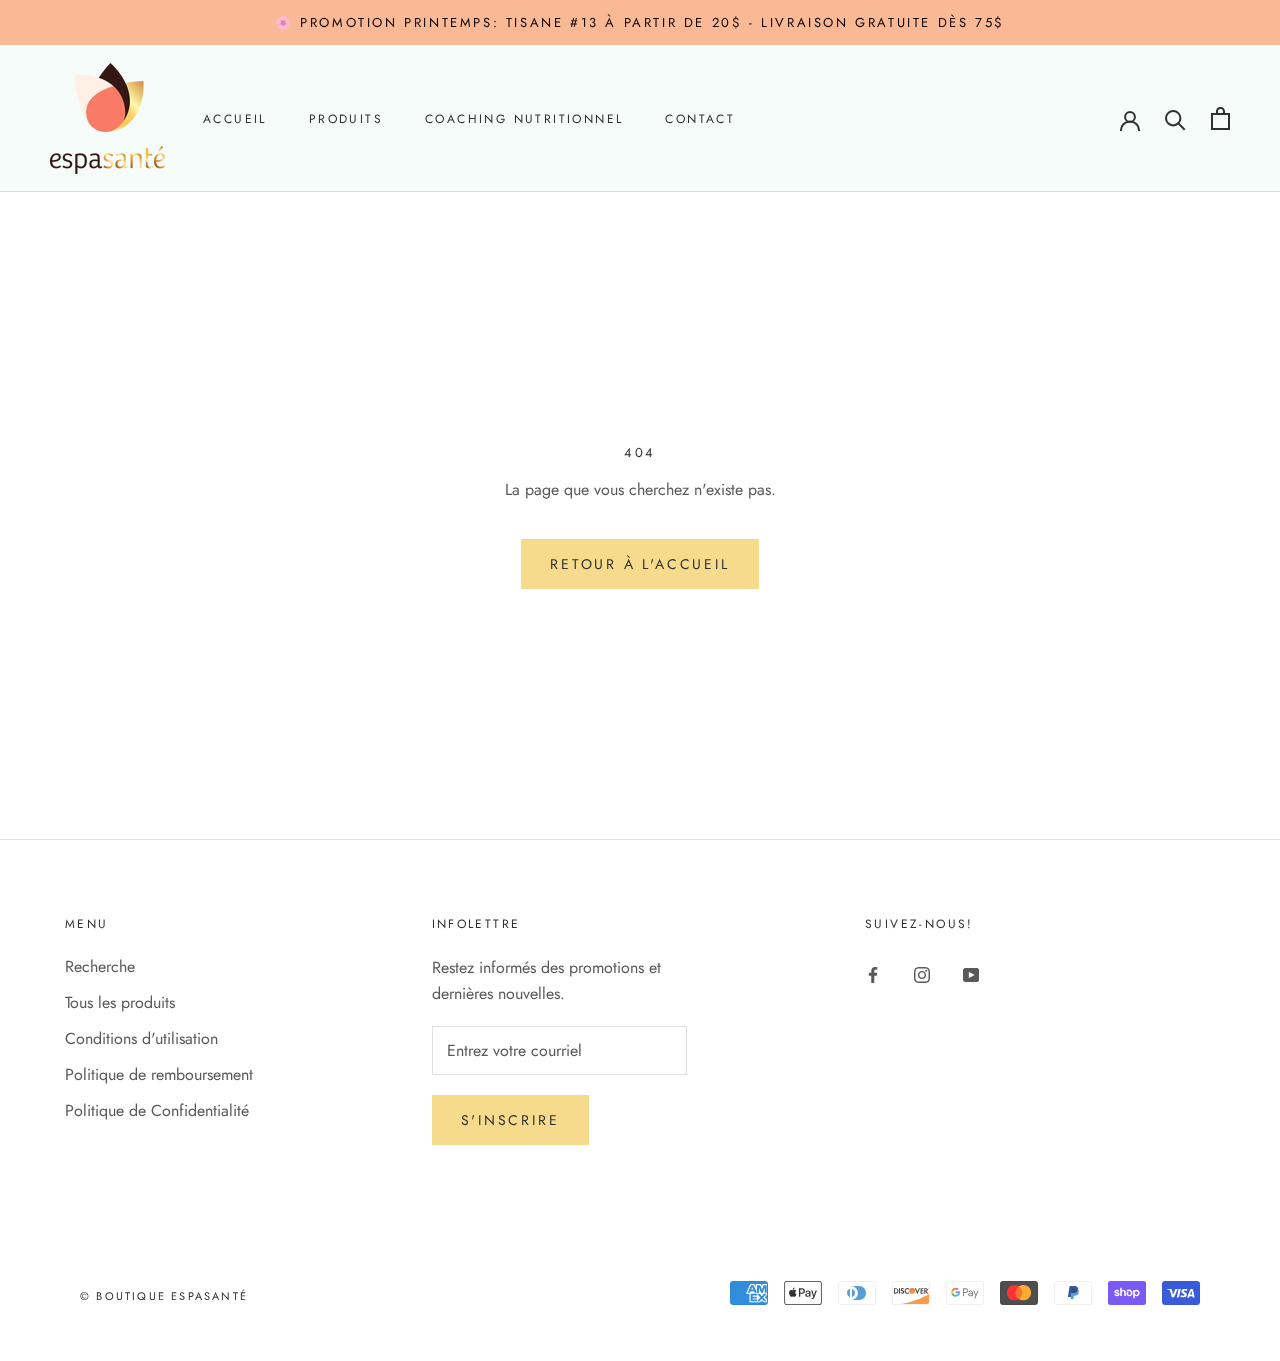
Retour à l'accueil (639, 564)
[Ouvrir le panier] (1220, 118)
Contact (700, 120)
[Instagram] (922, 974)
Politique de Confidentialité (157, 1110)
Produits (346, 120)
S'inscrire (510, 1120)
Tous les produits (120, 1002)
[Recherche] (1175, 118)
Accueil (235, 120)
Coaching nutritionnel (524, 120)
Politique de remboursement (159, 1074)
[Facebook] (873, 974)
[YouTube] (971, 974)
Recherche (100, 966)
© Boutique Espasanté (164, 1296)
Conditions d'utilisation (141, 1038)
